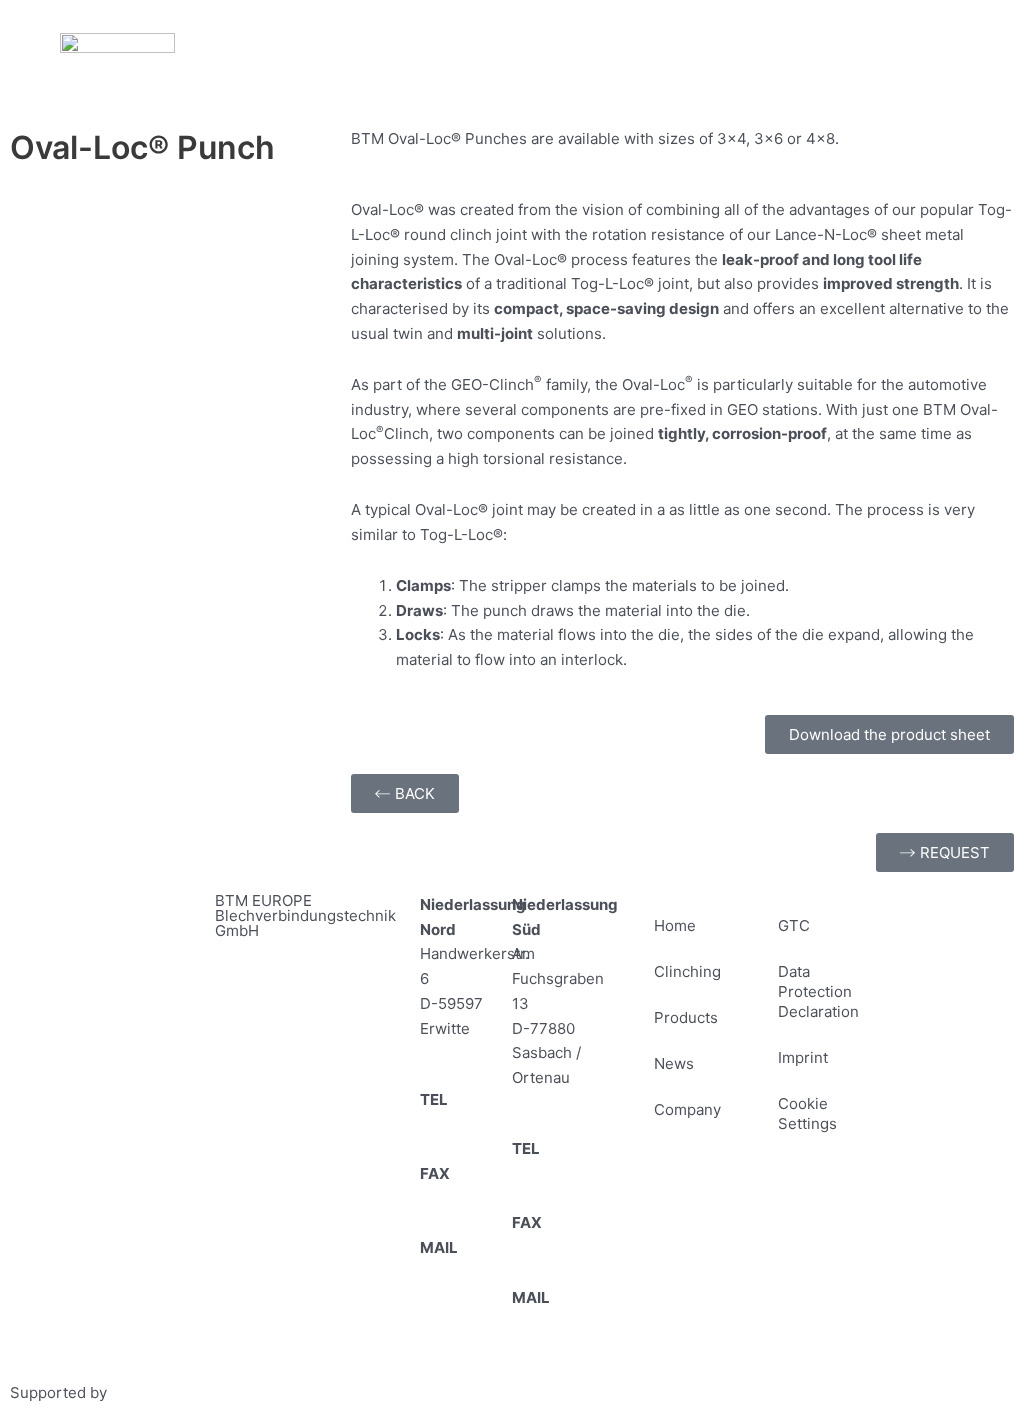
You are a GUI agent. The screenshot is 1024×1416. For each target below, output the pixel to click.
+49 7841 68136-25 (557, 1247)
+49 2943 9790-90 (462, 1198)
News (674, 1063)
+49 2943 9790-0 (462, 1124)
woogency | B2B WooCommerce (225, 1392)
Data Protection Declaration (818, 991)
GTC (794, 925)
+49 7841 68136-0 (557, 1173)
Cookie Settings (807, 1113)
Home (675, 925)
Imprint (803, 1057)
